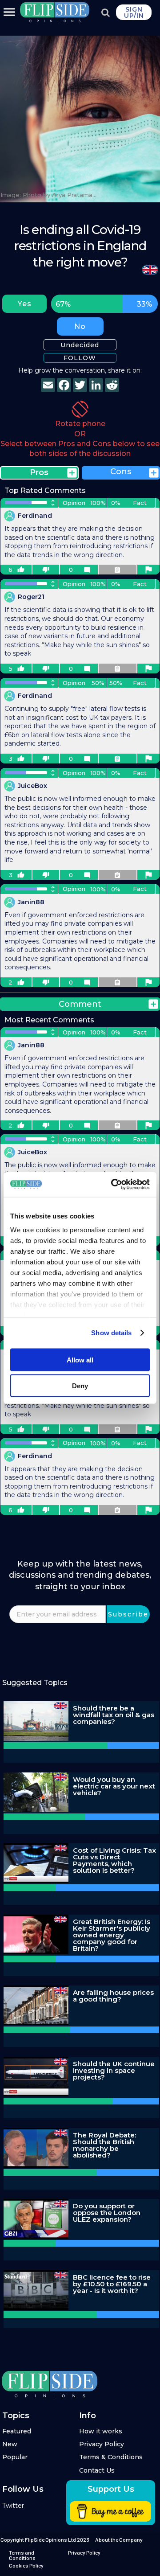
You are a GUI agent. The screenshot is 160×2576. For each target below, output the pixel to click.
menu (9, 12)
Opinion (74, 503)
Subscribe (128, 1614)
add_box (72, 473)
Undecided (80, 345)
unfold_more (53, 503)
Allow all (80, 1360)
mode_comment (87, 570)
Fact (140, 503)
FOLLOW (80, 358)
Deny (80, 1386)
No (80, 326)
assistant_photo (148, 570)
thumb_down (46, 570)
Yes (25, 304)
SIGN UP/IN (134, 12)
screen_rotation (80, 409)
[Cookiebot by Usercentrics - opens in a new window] (113, 1185)
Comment (80, 1004)
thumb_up (21, 570)
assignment (117, 570)
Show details (111, 1333)
